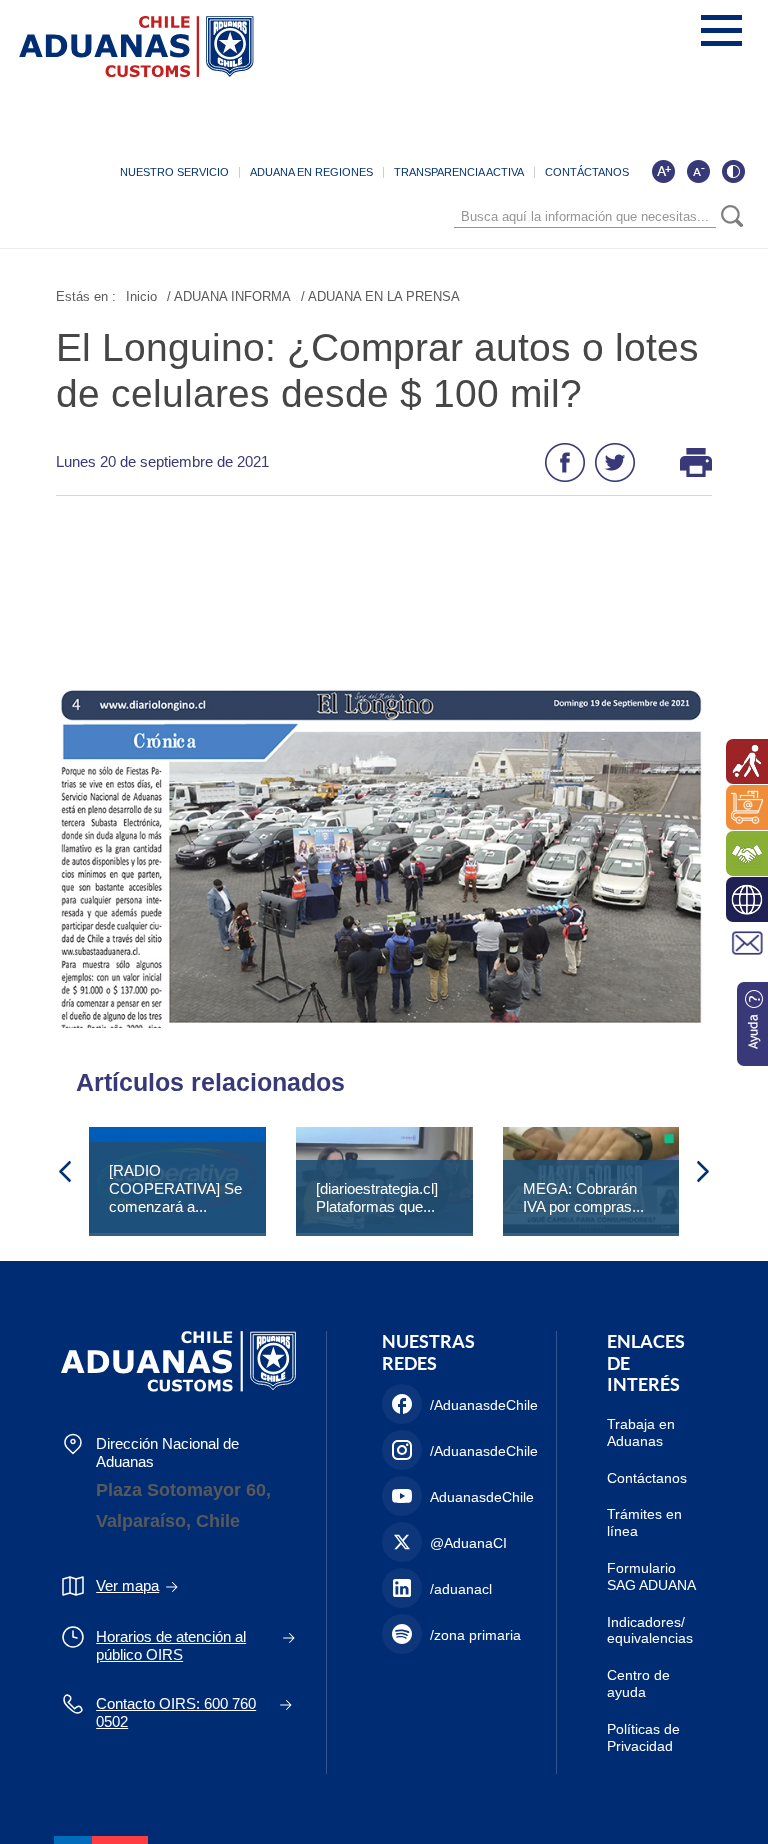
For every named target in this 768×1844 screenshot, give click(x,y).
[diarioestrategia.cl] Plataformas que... (377, 1197)
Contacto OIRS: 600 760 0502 (176, 1712)
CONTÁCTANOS (587, 172)
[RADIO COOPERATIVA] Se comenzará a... (175, 1188)
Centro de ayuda (638, 1683)
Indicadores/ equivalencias (650, 1630)
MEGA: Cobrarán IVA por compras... (583, 1197)
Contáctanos (647, 1478)
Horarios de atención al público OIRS (171, 1645)
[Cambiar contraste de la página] (733, 171)
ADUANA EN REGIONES (311, 172)
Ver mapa (127, 1585)
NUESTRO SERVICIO (174, 172)
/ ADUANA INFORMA (229, 296)
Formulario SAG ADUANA (651, 1576)
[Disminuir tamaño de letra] (698, 171)
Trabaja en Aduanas (641, 1432)
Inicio (141, 296)
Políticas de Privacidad (643, 1737)
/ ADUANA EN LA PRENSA (380, 296)
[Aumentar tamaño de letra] (663, 171)
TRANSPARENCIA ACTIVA (459, 172)
